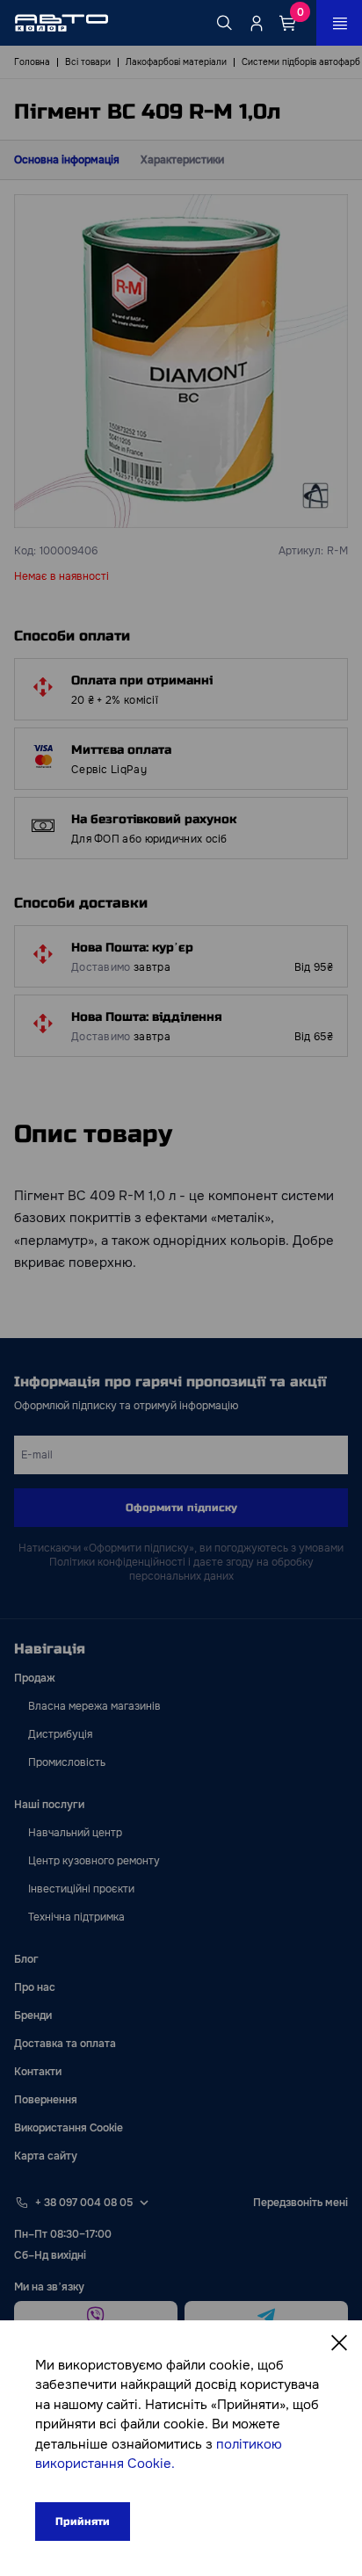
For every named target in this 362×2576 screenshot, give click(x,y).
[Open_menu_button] (339, 23)
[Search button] (225, 23)
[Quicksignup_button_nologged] (257, 23)
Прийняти (83, 2522)
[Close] (339, 2343)
